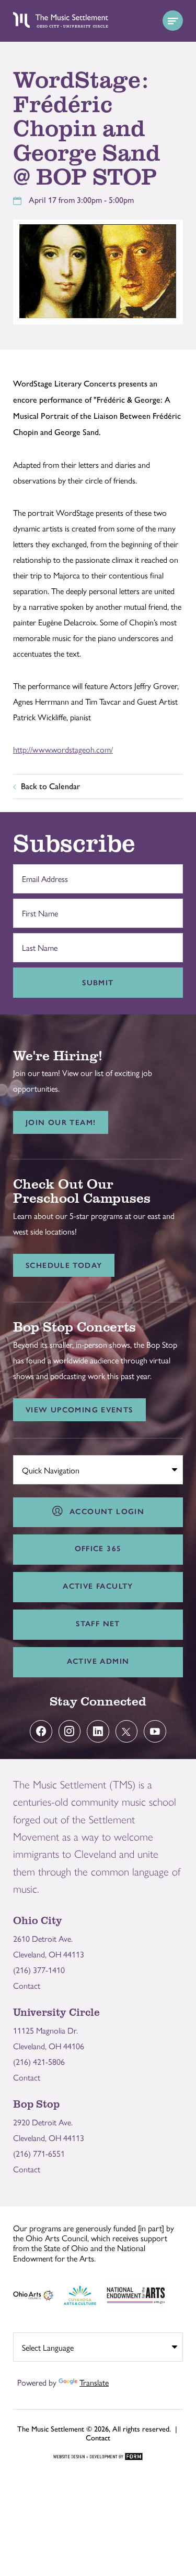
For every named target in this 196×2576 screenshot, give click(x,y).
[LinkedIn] (98, 1731)
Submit (98, 983)
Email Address (42, 874)
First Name (37, 908)
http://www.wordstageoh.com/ (63, 749)
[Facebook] (41, 1731)
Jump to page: (42, 1467)
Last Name (37, 942)
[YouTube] (155, 1731)
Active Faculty (98, 1586)
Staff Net (98, 1624)
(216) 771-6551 (39, 2153)
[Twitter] (127, 1731)
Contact (27, 1985)
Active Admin (98, 1661)
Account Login (104, 1511)
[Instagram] (70, 1731)
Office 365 (98, 1549)
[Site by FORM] (98, 2457)
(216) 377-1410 (39, 1970)
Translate (94, 2382)
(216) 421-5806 (39, 2061)
